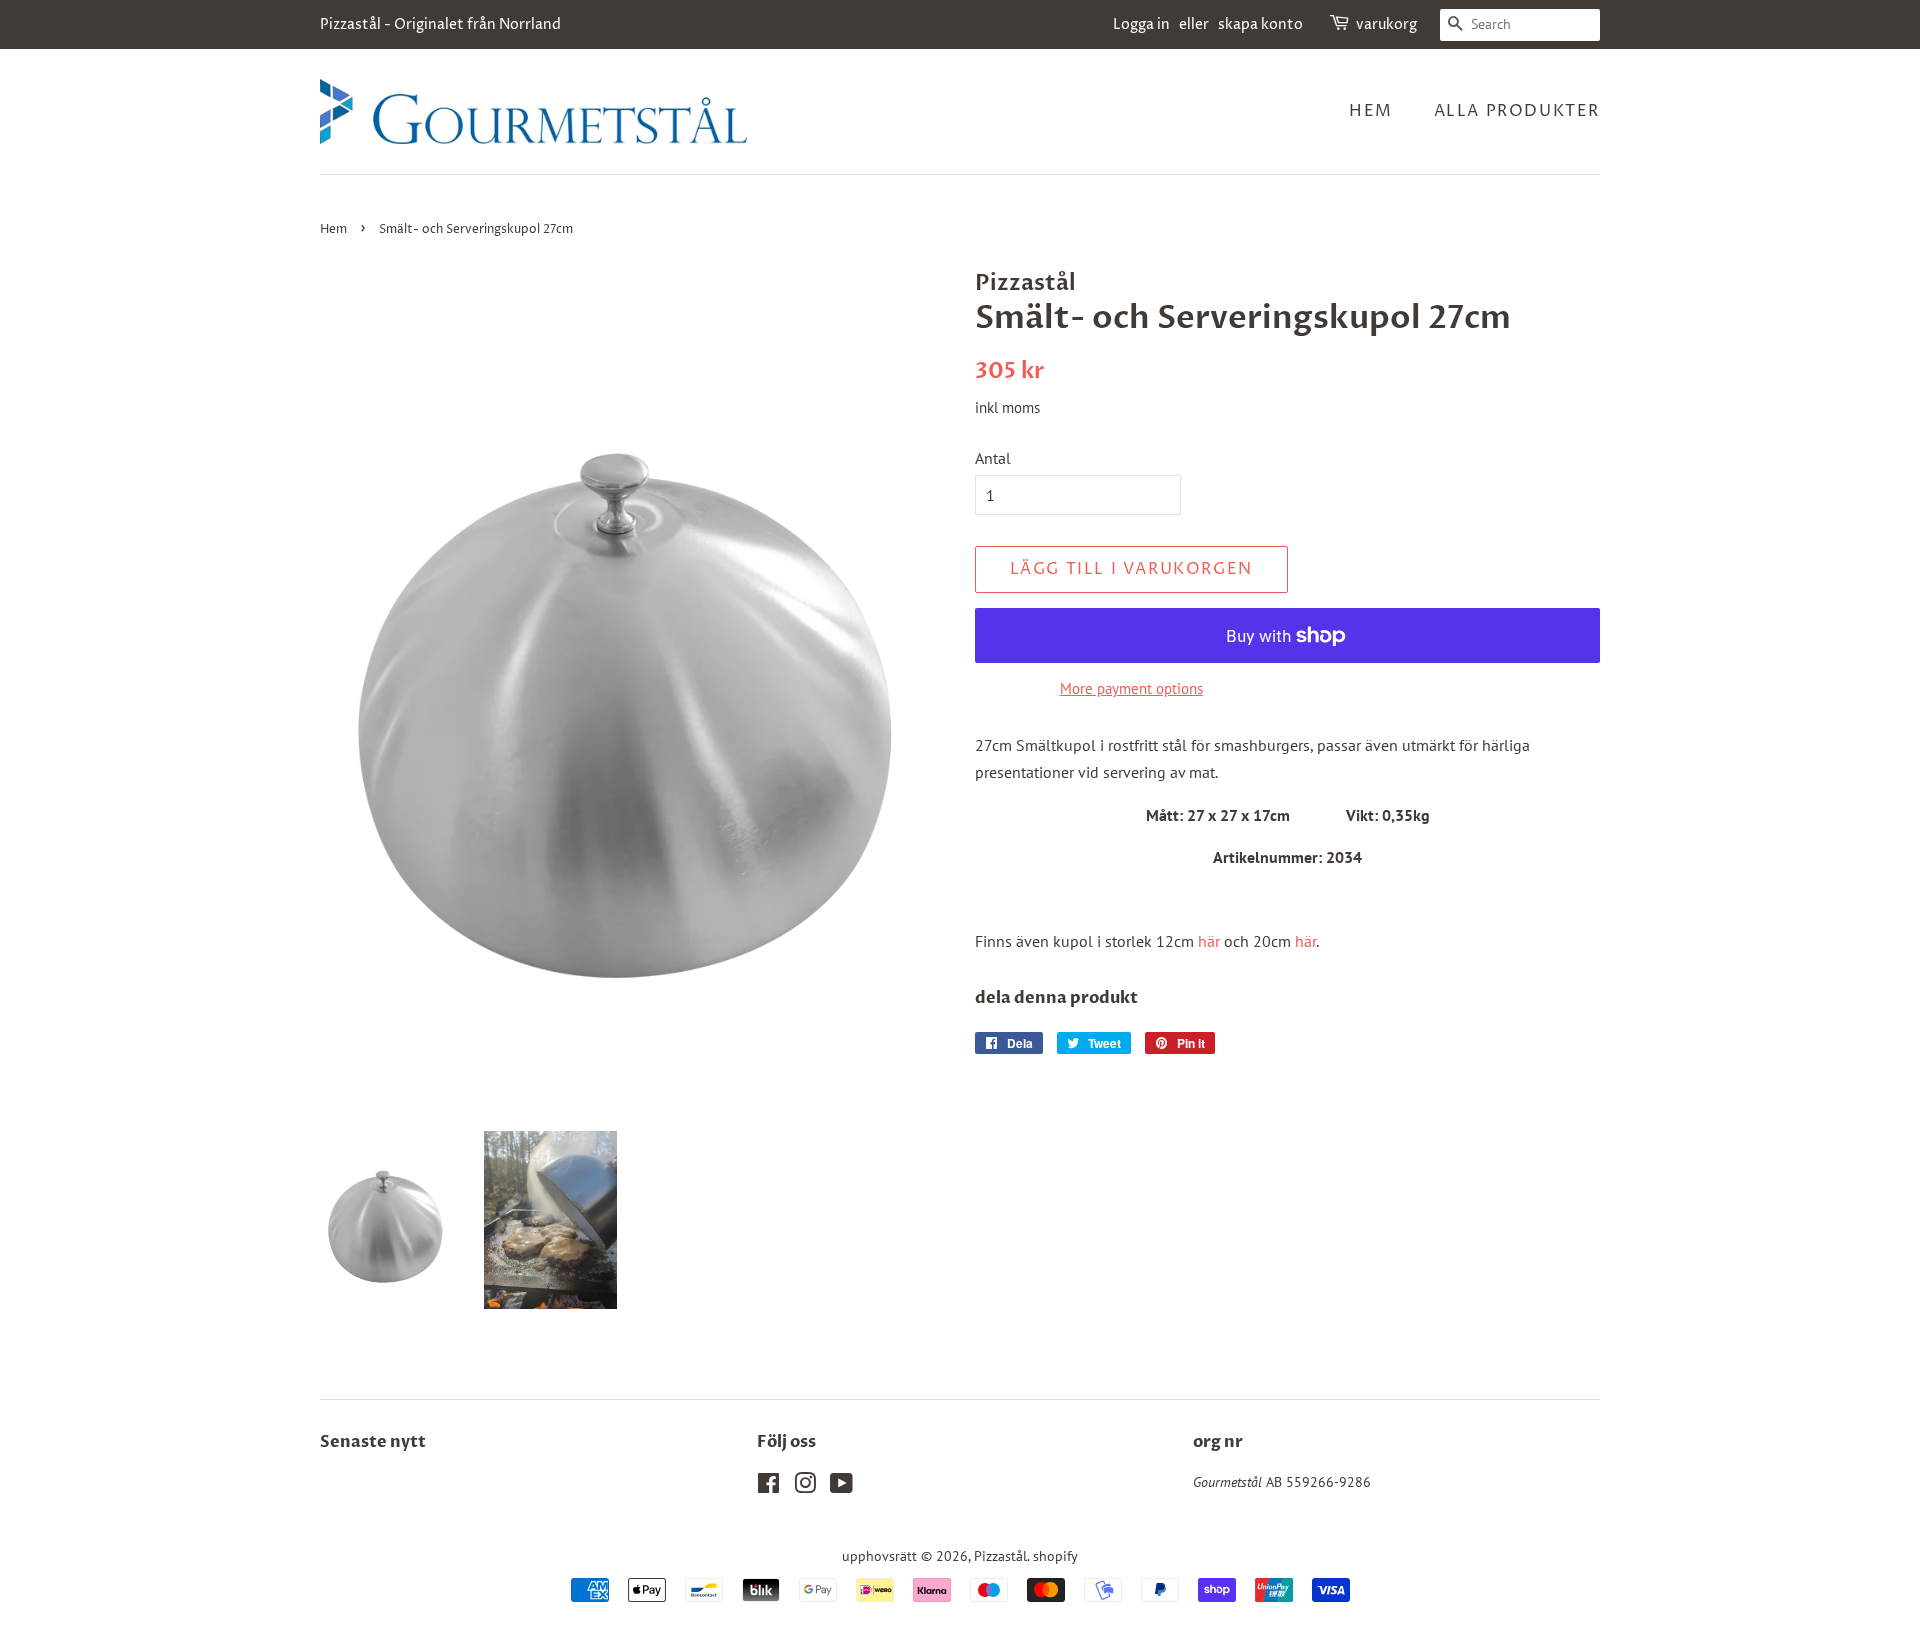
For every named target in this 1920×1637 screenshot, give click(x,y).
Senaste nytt (373, 1442)
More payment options (1131, 688)
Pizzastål (1000, 1556)
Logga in (1141, 24)
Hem (1371, 111)
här (1209, 941)
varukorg (1386, 24)
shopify (1055, 1556)
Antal (993, 458)
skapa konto (1260, 24)
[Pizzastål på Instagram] (805, 1487)
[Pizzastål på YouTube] (841, 1487)
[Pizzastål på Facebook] (768, 1487)
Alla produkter (1517, 111)
